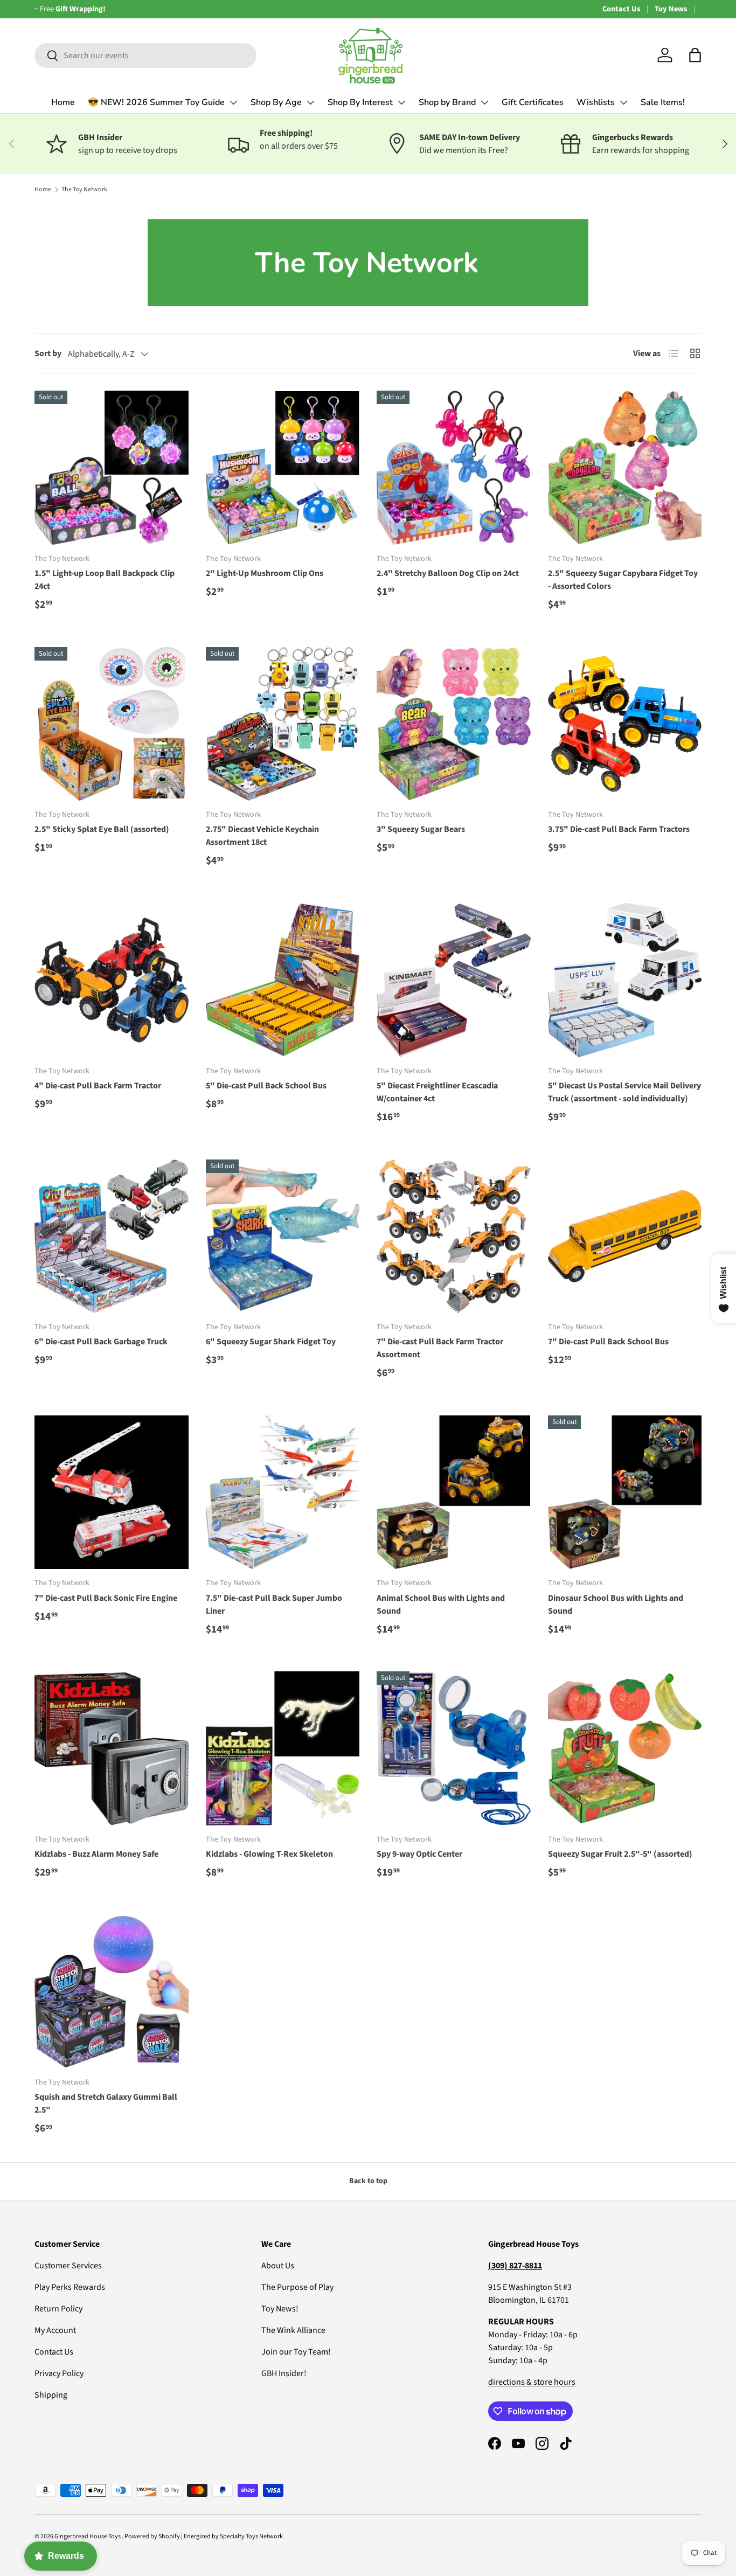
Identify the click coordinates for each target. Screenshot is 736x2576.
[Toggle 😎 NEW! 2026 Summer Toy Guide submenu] (233, 102)
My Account (55, 2330)
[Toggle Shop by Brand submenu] (484, 102)
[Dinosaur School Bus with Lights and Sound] (625, 1492)
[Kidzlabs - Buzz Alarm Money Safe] (112, 1748)
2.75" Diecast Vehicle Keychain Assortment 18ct (262, 836)
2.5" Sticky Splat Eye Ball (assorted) (102, 829)
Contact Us (621, 9)
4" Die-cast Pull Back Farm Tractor (98, 1086)
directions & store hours (532, 2382)
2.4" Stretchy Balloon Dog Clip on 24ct (448, 573)
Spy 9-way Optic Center (419, 1854)
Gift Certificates (533, 102)
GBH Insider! (284, 2373)
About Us (278, 2266)
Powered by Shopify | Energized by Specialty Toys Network (204, 2536)
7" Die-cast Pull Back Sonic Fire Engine (106, 1598)
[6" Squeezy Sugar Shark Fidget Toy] (283, 1237)
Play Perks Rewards (70, 2287)
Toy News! (280, 2309)
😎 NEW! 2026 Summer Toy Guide (156, 102)
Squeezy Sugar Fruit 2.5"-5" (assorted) (620, 1854)
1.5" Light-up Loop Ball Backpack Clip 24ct (105, 580)
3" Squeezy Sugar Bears (421, 829)
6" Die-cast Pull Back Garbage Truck (101, 1342)
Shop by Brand (447, 102)
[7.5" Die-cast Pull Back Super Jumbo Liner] (283, 1492)
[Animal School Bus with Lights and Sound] (454, 1492)
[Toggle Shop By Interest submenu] (401, 102)
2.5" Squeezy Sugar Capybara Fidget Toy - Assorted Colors (623, 580)
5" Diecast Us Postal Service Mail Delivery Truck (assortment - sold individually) (624, 1092)
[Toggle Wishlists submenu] (623, 102)
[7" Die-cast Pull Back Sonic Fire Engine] (112, 1492)
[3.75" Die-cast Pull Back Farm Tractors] (625, 724)
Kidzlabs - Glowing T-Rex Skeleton (269, 1854)
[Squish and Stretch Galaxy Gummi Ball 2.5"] (112, 1992)
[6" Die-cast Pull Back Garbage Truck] (112, 1237)
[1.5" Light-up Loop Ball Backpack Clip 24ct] (112, 468)
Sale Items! (663, 102)
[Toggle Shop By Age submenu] (310, 102)
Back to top (368, 2181)
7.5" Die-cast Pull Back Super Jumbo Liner (274, 1605)
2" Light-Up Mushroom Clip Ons (265, 573)
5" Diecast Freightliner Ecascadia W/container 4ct (437, 1092)
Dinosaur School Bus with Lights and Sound (616, 1605)
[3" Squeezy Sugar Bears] (454, 724)
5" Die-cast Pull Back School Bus (266, 1086)
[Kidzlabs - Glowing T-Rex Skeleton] (283, 1748)
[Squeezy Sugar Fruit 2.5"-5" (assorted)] (625, 1748)
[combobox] (145, 55)
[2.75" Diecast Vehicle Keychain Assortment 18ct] (283, 724)
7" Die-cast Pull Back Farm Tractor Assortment (440, 1348)
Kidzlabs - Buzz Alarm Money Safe (96, 1854)
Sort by (48, 353)
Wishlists (596, 102)
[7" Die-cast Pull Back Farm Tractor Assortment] (454, 1237)
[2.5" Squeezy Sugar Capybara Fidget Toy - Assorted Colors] (625, 468)
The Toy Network (84, 189)
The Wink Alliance (293, 2330)
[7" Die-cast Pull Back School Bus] (625, 1237)
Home (63, 102)
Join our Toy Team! (296, 2352)
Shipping (51, 2395)
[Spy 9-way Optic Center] (454, 1748)
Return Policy (58, 2309)
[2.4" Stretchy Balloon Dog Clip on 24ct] (454, 468)
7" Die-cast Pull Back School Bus (608, 1342)
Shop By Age (276, 102)
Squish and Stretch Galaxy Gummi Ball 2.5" (106, 2103)
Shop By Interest (360, 102)
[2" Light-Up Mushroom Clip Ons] (283, 468)
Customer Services (68, 2266)
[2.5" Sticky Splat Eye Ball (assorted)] (112, 724)
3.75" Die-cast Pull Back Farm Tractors (619, 829)
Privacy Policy (59, 2373)
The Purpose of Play (297, 2287)
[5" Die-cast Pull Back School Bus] (283, 980)
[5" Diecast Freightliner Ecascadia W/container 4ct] (454, 980)
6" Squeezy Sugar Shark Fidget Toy (271, 1342)
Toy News (671, 9)
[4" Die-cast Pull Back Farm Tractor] (112, 980)
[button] (695, 55)
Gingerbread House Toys (88, 2536)
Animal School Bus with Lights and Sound (441, 1605)
